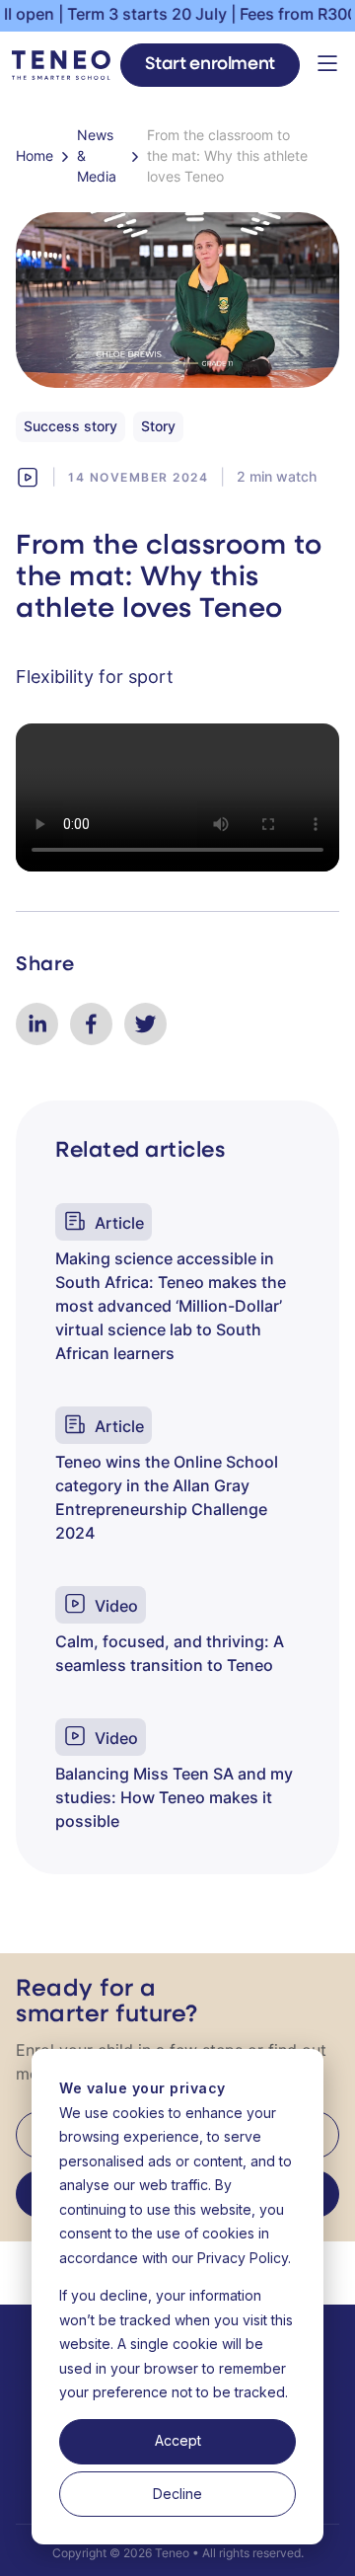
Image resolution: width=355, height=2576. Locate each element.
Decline (177, 2494)
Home (35, 157)
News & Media (97, 157)
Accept (178, 2440)
